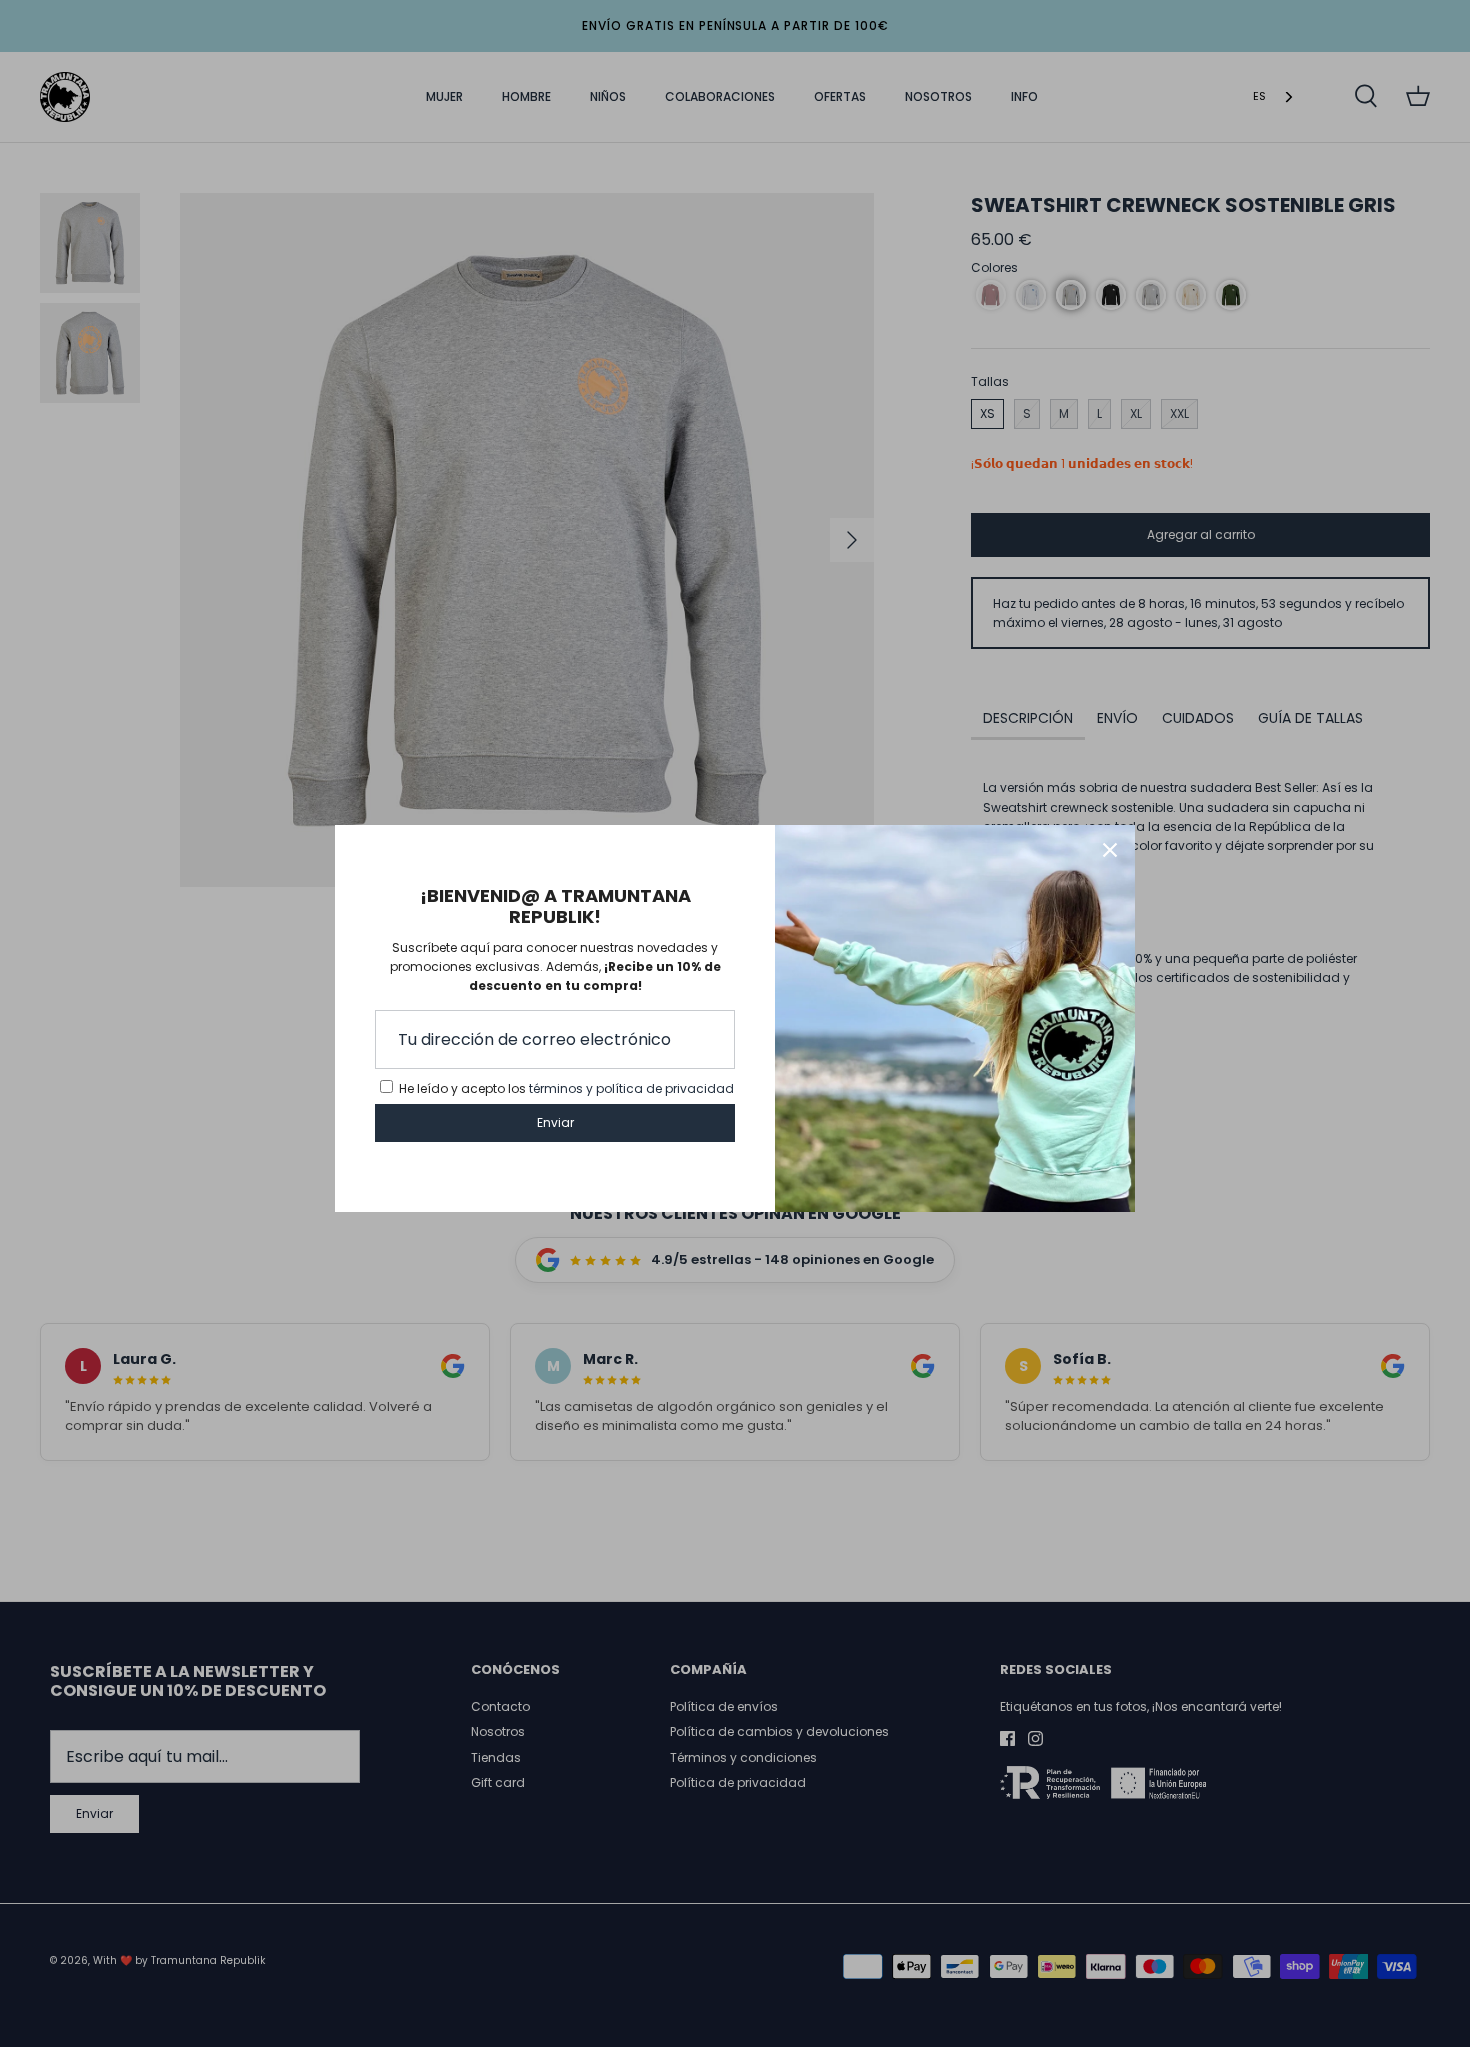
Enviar (555, 1122)
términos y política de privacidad (631, 1088)
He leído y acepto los (566, 1088)
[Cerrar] (1110, 850)
